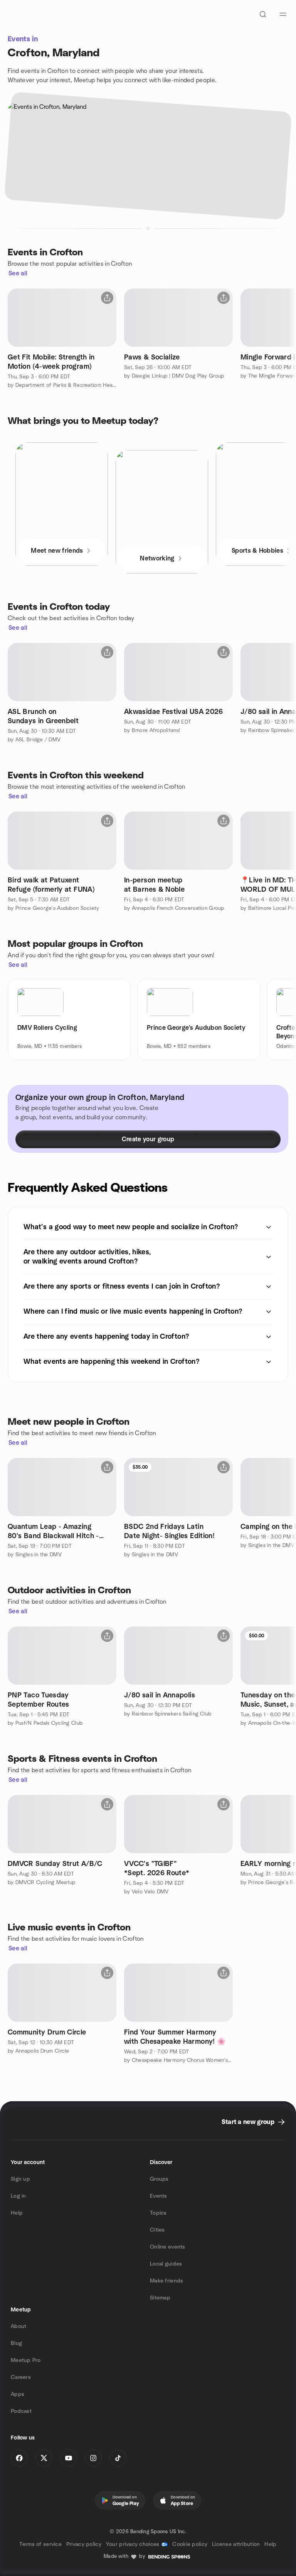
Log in (18, 2196)
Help (17, 2213)
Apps (18, 2394)
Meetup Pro (26, 2360)
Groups (159, 2179)
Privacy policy (84, 2544)
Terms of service (40, 2544)
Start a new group (248, 2122)
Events (159, 2196)
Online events (168, 2247)
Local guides (166, 2264)
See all (18, 273)
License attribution (236, 2544)
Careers (21, 2377)
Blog (16, 2343)
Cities (157, 2230)
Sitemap (160, 2298)
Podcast (21, 2411)
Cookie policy (190, 2544)
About (18, 2326)
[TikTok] (118, 2458)
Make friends (166, 2281)
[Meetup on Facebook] (19, 2458)
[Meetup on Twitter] (44, 2458)
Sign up (20, 2179)
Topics (158, 2213)
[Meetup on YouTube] (69, 2458)
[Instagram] (93, 2458)
